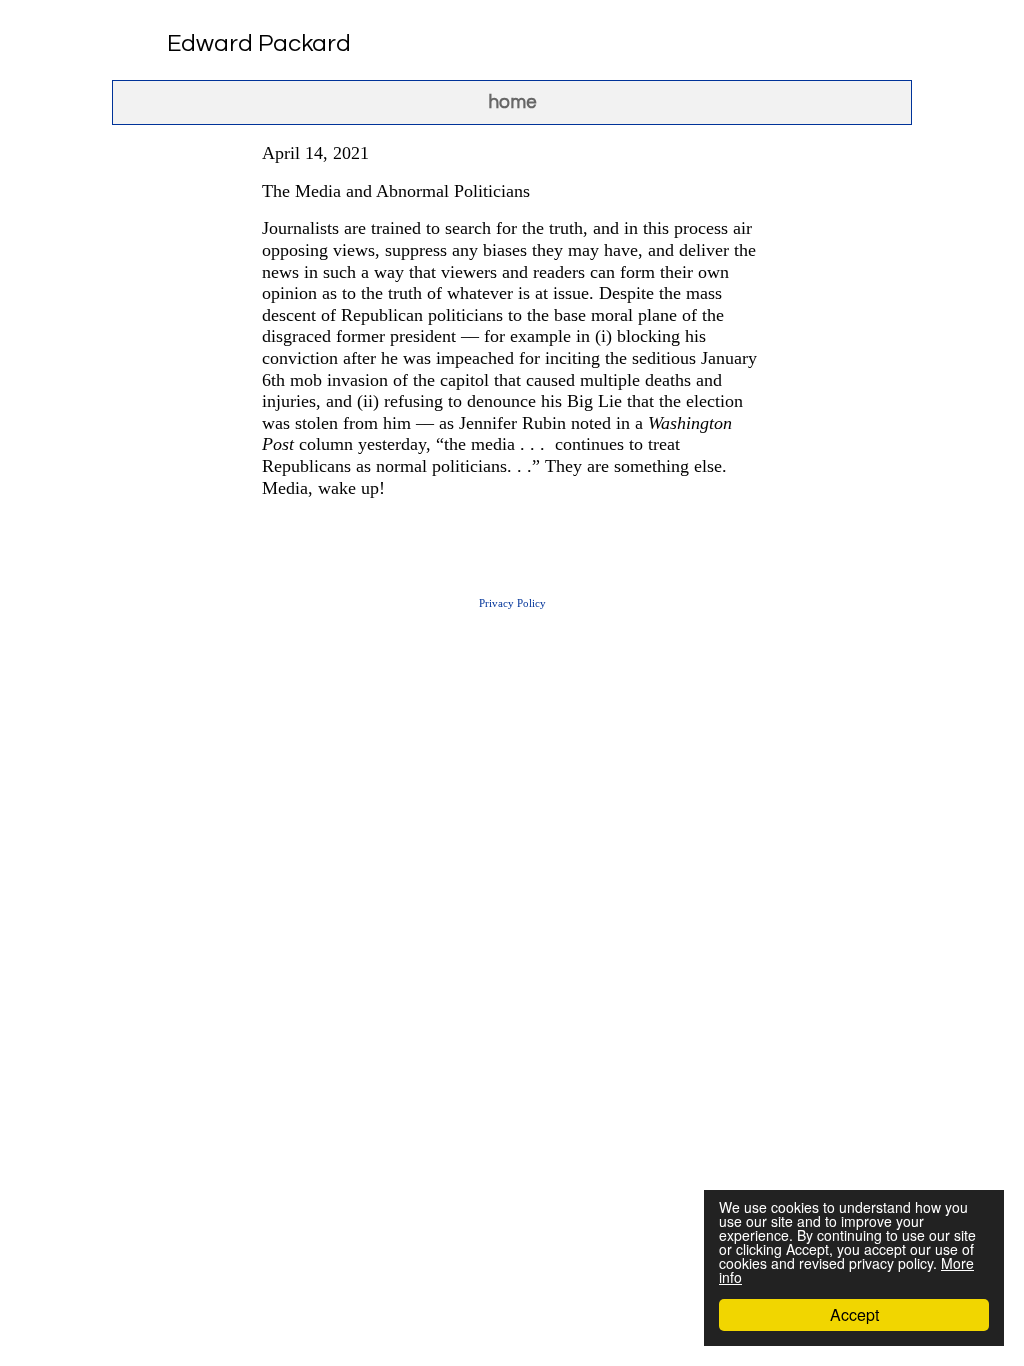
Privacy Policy (512, 603)
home (512, 102)
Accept (854, 1314)
